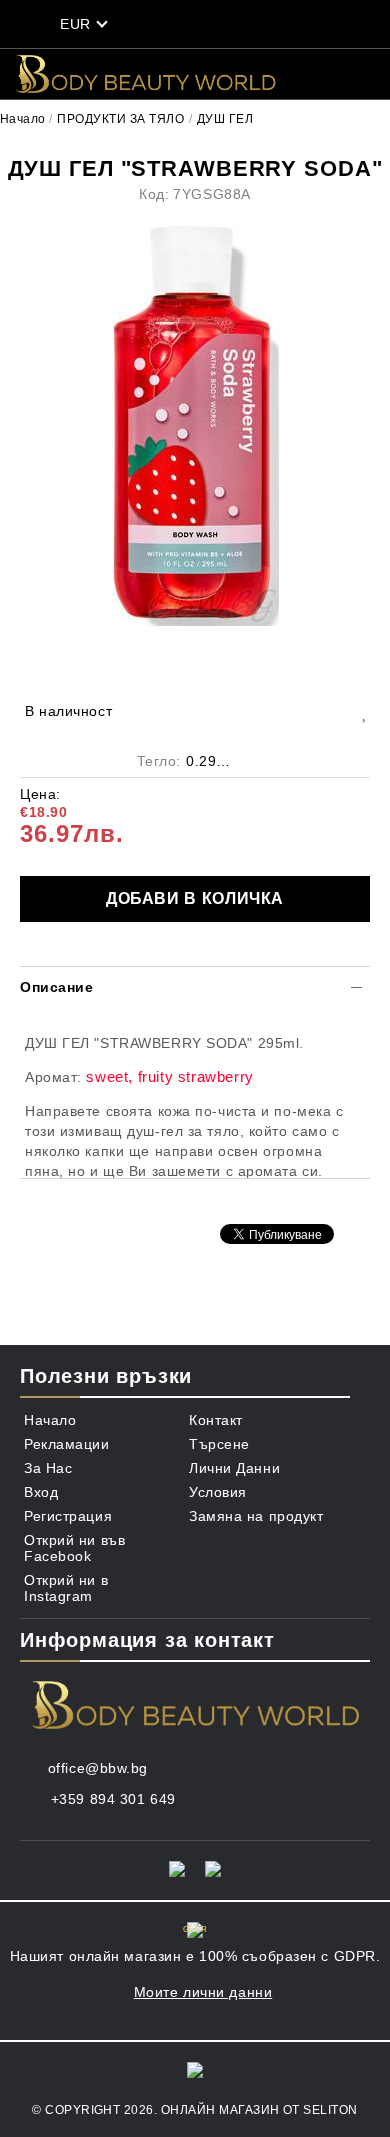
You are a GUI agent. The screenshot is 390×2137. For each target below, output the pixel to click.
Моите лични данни (203, 1992)
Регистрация (68, 1516)
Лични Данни (234, 1468)
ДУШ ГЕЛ (225, 119)
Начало (23, 119)
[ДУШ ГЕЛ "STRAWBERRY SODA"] (195, 427)
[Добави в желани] (363, 711)
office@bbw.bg (98, 1768)
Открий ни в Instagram (66, 1588)
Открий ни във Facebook (74, 1548)
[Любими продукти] (234, 24)
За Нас (48, 1468)
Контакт (216, 1420)
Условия (218, 1492)
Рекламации (67, 1444)
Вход (41, 1492)
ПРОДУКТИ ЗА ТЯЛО (120, 119)
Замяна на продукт (256, 1516)
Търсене (219, 1444)
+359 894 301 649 (113, 1799)
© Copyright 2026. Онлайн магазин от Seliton (195, 2110)
